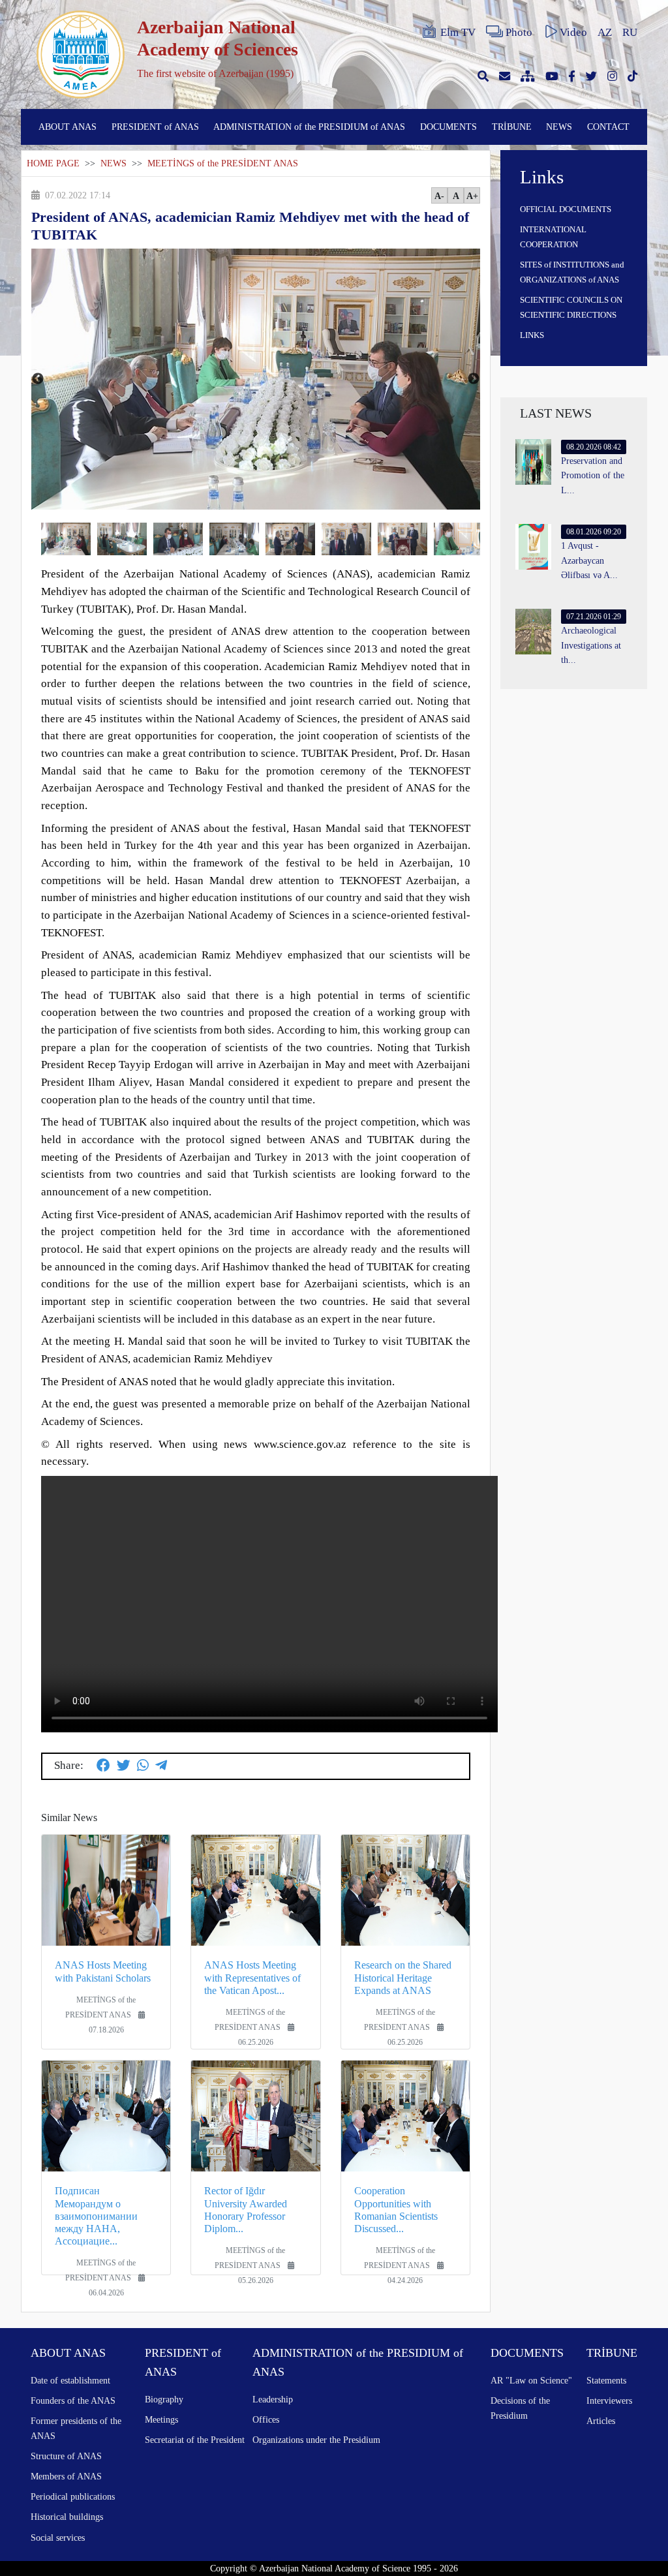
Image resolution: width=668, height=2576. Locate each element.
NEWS (559, 127)
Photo (519, 32)
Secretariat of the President (195, 2440)
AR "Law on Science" (531, 2380)
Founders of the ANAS (73, 2400)
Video (573, 32)
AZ (605, 32)
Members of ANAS (66, 2476)
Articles (601, 2421)
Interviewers (609, 2400)
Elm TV (458, 32)
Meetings (161, 2419)
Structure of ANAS (66, 2456)
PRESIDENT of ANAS (155, 127)
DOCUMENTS (448, 127)
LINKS (532, 335)
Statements (606, 2380)
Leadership (273, 2399)
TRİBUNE (512, 127)
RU (630, 32)
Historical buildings (67, 2517)
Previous (38, 379)
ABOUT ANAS (68, 127)
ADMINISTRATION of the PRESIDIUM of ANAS (309, 127)
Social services (58, 2538)
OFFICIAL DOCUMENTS (566, 209)
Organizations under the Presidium (316, 2440)
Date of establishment (70, 2380)
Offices (266, 2419)
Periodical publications (73, 2496)
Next (474, 379)
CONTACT (608, 127)
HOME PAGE (53, 163)
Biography (164, 2399)
